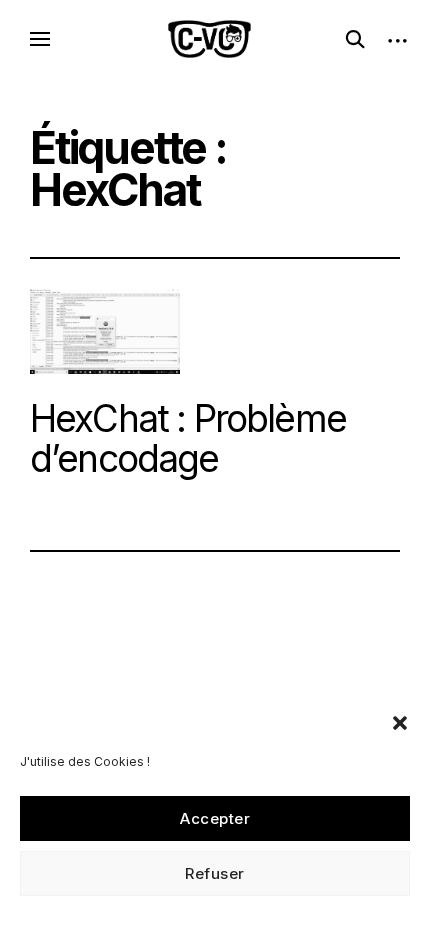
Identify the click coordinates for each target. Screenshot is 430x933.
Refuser (215, 873)
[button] (400, 723)
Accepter (215, 818)
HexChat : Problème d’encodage (188, 439)
